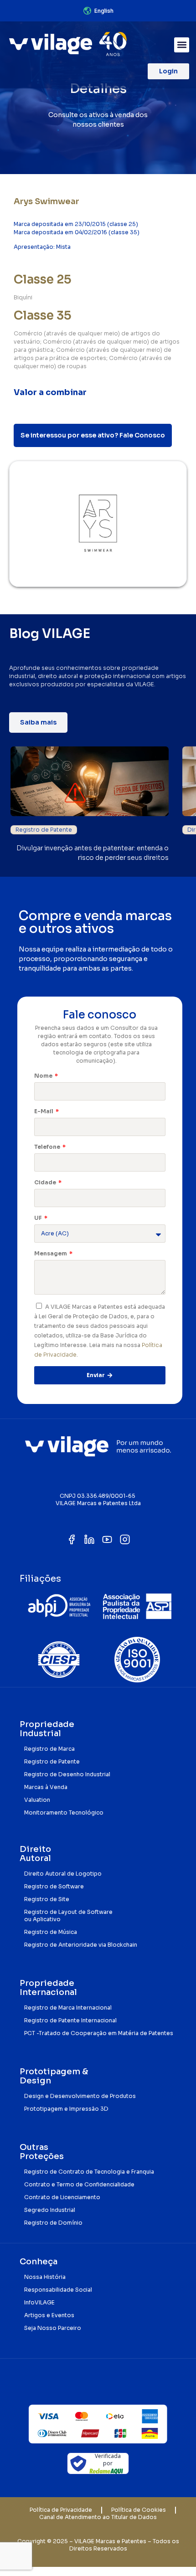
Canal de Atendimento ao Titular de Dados (98, 2517)
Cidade (46, 1182)
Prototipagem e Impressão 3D (66, 2109)
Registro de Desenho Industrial (67, 1774)
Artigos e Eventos (49, 2315)
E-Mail (44, 1111)
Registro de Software (54, 1886)
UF (39, 1218)
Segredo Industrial (50, 2210)
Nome (44, 1076)
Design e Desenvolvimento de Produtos (80, 2096)
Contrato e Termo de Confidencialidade (79, 2184)
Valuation (37, 1800)
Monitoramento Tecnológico (64, 1812)
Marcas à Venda (46, 1787)
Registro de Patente (44, 830)
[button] (182, 45)
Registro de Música (51, 1932)
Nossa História (45, 2277)
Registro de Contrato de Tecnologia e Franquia (89, 2172)
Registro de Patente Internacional (70, 2020)
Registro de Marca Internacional (68, 2008)
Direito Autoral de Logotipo (63, 1874)
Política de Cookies (139, 2510)
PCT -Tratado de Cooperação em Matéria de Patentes (99, 2033)
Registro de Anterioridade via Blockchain (81, 1945)
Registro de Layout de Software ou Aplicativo (68, 1915)
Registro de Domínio (53, 2223)
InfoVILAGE (39, 2302)
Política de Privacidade (61, 2510)
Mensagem (51, 1253)
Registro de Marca (49, 1749)
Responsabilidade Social (58, 2290)
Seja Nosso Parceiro (53, 2328)
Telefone (48, 1147)
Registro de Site (47, 1899)
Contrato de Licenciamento (62, 2197)
